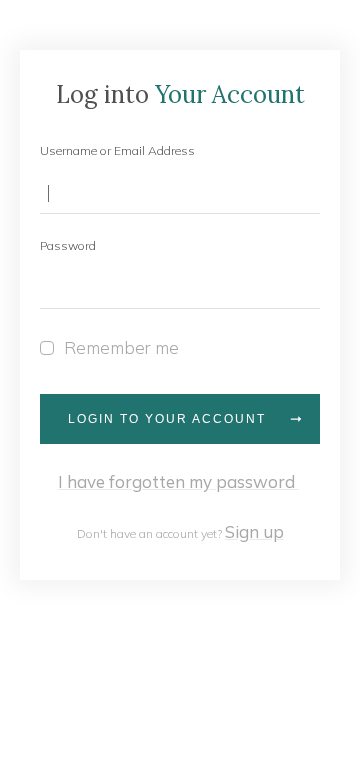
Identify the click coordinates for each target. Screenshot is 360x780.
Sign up (254, 531)
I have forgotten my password (178, 481)
